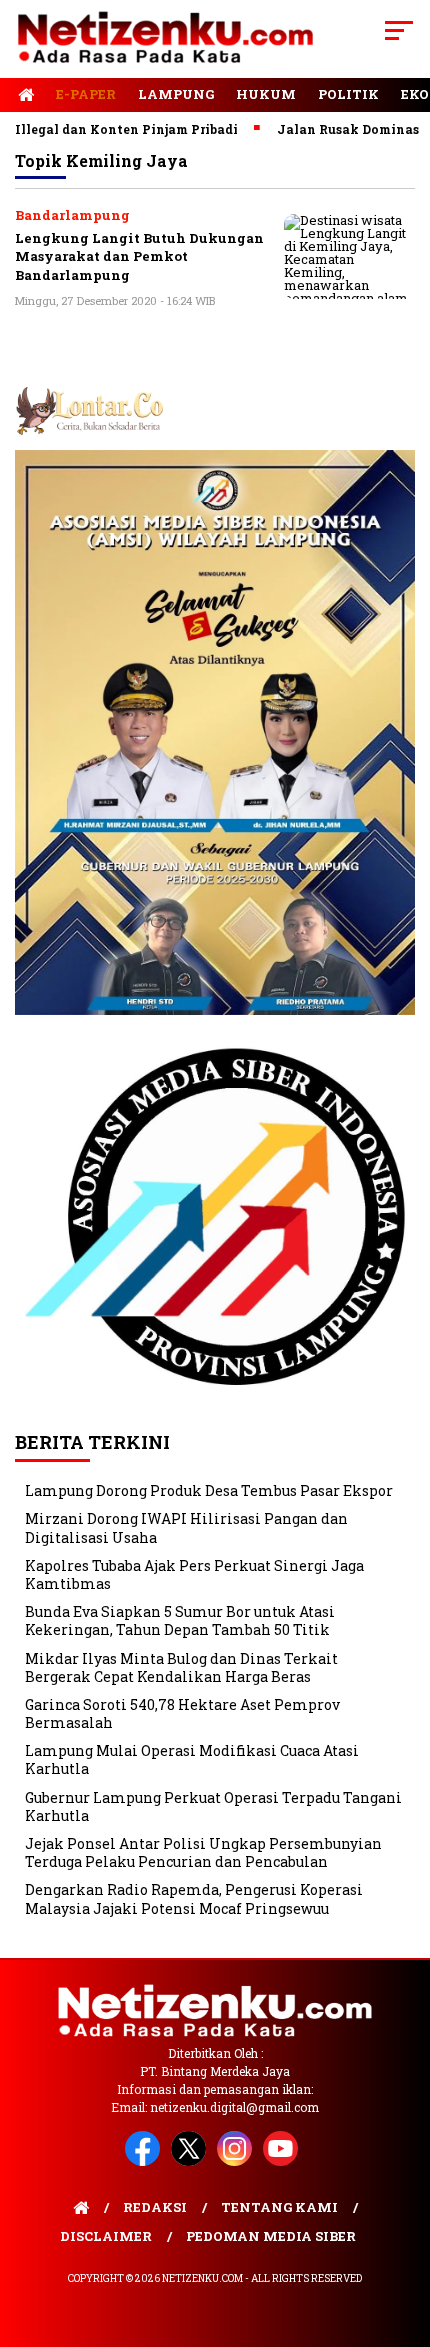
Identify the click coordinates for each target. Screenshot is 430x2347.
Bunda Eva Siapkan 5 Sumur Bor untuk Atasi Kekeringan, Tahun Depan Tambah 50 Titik (180, 1620)
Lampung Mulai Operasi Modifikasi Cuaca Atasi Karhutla (192, 1759)
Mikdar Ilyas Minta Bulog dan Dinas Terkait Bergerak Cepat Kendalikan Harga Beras (181, 1667)
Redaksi (155, 2207)
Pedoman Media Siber (271, 2236)
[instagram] (238, 2161)
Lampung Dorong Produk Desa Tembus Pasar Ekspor (209, 1490)
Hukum (266, 94)
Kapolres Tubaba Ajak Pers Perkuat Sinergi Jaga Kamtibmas (194, 1574)
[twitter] (192, 2161)
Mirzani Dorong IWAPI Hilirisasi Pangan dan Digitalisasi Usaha (186, 1527)
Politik (348, 94)
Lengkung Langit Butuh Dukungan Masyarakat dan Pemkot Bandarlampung (139, 256)
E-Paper (86, 94)
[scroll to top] (400, 2231)
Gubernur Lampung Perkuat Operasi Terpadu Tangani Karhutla (213, 1806)
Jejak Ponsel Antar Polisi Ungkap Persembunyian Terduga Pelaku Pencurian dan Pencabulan (203, 1852)
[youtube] (284, 2161)
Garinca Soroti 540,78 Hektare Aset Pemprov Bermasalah (182, 1713)
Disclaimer (106, 2236)
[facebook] (146, 2161)
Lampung (176, 94)
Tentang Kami (279, 2207)
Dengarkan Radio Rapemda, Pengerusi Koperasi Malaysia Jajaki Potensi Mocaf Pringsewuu (194, 1898)
